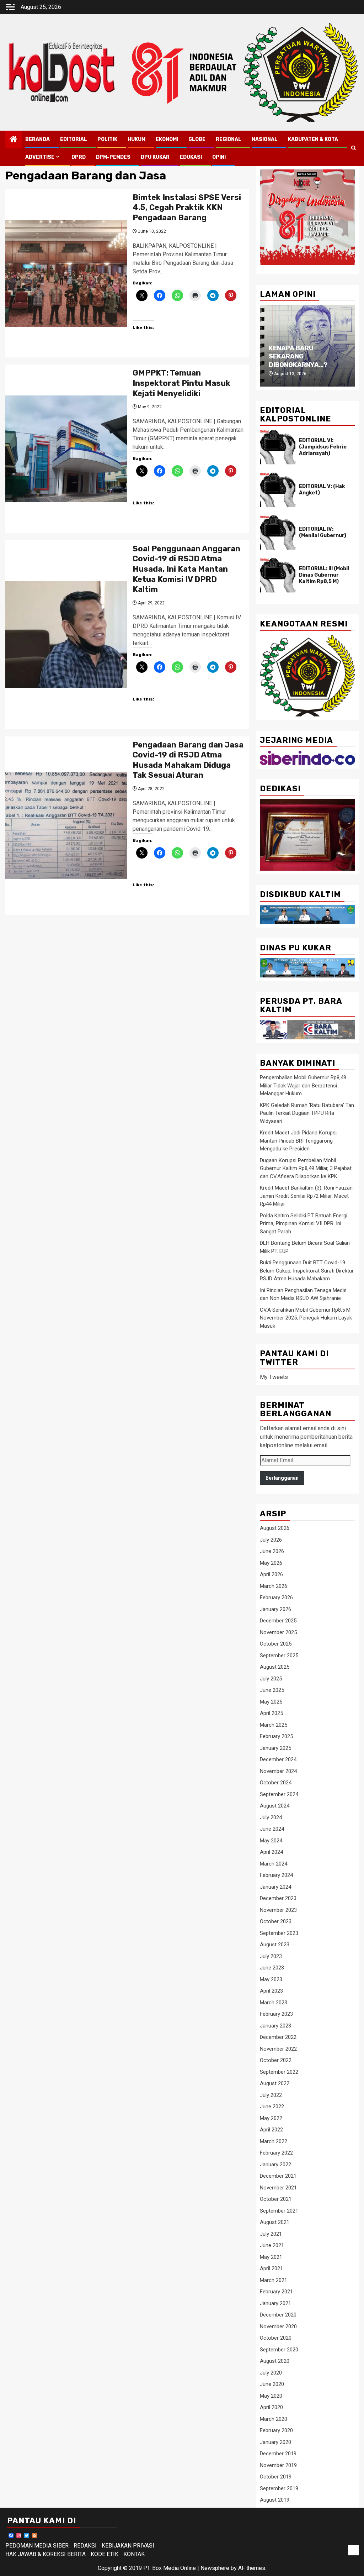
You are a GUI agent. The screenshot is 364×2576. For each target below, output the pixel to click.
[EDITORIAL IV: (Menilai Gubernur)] (278, 532)
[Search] (354, 148)
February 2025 (276, 1736)
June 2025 (272, 1690)
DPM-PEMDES (113, 157)
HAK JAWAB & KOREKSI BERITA (45, 2554)
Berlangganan (282, 1478)
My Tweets (274, 1377)
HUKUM (136, 139)
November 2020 (278, 2326)
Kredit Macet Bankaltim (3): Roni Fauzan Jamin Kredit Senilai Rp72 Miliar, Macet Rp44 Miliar (306, 1196)
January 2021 (275, 2303)
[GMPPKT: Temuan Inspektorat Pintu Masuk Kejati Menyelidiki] (66, 449)
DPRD (79, 157)
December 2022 (278, 2037)
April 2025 (271, 1713)
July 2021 (271, 2234)
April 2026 (271, 1574)
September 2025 (279, 1656)
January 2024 (275, 1887)
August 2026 (275, 1528)
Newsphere (215, 2568)
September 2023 (279, 1933)
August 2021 (275, 2222)
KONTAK (134, 2554)
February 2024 (276, 1875)
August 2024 (275, 1806)
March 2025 (274, 1725)
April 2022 (271, 2130)
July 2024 (271, 1817)
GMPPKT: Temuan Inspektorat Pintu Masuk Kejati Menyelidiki (181, 383)
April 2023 (271, 1991)
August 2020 (275, 2361)
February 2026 (276, 1597)
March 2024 (274, 1864)
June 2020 (272, 2384)
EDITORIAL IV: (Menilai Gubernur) (323, 532)
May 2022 (271, 2118)
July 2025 (271, 1679)
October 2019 (276, 2477)
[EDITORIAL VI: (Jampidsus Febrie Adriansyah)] (278, 447)
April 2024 (271, 1852)
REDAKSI (85, 2546)
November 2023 (278, 1910)
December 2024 (278, 1759)
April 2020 (271, 2407)
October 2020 (276, 2338)
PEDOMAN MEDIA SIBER (37, 2546)
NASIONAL (265, 139)
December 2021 (278, 2176)
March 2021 (274, 2280)
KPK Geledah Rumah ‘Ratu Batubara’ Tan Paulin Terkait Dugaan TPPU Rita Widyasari (307, 1113)
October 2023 (276, 1921)
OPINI (219, 157)
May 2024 (271, 1841)
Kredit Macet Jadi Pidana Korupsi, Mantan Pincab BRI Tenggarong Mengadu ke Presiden (299, 1141)
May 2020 (271, 2396)
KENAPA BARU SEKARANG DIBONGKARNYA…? (298, 356)
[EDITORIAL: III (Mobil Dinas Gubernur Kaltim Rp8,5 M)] (278, 575)
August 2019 (275, 2500)
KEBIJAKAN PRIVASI (128, 2546)
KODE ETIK (105, 2554)
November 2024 (278, 1771)
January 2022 (275, 2165)
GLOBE (197, 139)
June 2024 (272, 1829)
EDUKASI (191, 157)
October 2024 (276, 1783)
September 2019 (279, 2488)
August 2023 (275, 1945)
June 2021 (272, 2245)
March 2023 (274, 2003)
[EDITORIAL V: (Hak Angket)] (278, 490)
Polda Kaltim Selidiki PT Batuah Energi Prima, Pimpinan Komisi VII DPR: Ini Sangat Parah (304, 1224)
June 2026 (272, 1551)
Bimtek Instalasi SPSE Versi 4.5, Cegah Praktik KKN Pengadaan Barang (187, 208)
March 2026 (274, 1586)
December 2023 (278, 1898)
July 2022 (271, 2095)
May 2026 (271, 1563)
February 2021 (276, 2292)
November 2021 (278, 2188)
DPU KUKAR (155, 157)
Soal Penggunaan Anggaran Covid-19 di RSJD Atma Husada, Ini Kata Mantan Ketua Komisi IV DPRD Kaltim (186, 569)
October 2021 (276, 2199)
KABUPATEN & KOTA (313, 139)
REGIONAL (229, 139)
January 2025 (275, 1748)
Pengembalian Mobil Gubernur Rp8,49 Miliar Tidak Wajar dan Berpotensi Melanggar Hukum (303, 1085)
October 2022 (276, 2060)
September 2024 (279, 1794)
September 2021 (279, 2211)
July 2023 (271, 1956)
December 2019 (278, 2454)
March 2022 (274, 2141)
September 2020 (279, 2350)
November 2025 (278, 1632)
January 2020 (275, 2442)
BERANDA (38, 139)
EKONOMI (167, 139)
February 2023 (276, 2014)
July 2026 (271, 1540)
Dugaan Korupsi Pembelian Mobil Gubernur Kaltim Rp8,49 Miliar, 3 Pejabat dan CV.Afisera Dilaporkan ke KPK (306, 1168)
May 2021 (271, 2257)
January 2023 (275, 2026)
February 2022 (276, 2153)
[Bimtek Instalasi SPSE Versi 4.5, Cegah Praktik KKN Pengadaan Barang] (66, 273)
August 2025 (275, 1667)
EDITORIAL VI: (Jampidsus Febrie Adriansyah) (323, 447)
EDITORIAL (74, 139)
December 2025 (278, 1621)
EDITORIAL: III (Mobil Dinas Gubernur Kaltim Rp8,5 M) (324, 575)
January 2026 (275, 1609)
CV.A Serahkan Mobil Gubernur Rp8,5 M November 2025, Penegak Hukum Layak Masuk (306, 1318)
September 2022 (279, 2072)
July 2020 (271, 2373)
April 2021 (271, 2268)
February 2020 (276, 2430)
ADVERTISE (40, 157)
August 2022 (275, 2083)
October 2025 (276, 1644)
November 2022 (278, 2049)
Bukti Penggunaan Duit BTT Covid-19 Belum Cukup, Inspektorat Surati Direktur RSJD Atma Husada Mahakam (307, 1271)
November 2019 (278, 2465)
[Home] (14, 140)
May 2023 (271, 1979)
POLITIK (107, 139)
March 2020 (274, 2419)
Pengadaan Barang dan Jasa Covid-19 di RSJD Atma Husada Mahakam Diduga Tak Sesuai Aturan (188, 760)
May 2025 (271, 1702)
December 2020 (278, 2315)
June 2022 (272, 2107)
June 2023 (272, 1968)
